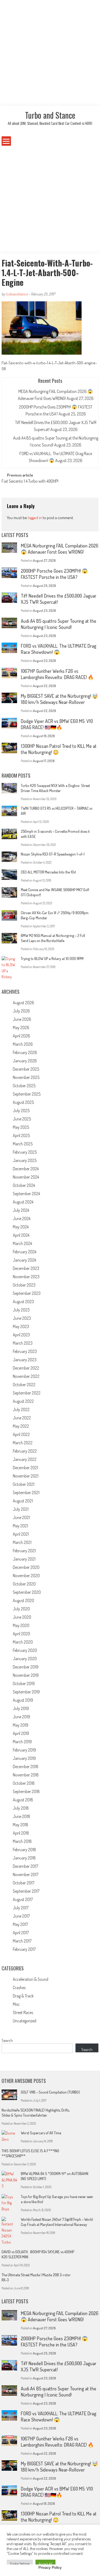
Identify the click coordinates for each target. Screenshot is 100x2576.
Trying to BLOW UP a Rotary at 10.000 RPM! (52, 959)
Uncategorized (25, 2021)
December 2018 (26, 1767)
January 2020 (25, 1659)
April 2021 (21, 1534)
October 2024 (24, 1185)
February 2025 (25, 1152)
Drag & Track (23, 1996)
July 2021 (21, 1509)
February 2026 (25, 1052)
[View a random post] (90, 141)
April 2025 (21, 1135)
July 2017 (21, 1908)
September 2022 (27, 1393)
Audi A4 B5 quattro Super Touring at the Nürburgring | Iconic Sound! (59, 624)
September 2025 (27, 1094)
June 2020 (22, 1617)
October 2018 (24, 1783)
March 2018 (22, 1841)
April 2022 (21, 1434)
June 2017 (21, 1916)
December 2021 (25, 1468)
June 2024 (22, 1218)
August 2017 (23, 1899)
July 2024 (21, 1210)
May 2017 (20, 1924)
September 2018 (26, 1791)
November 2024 (26, 1177)
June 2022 (22, 1418)
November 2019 (26, 1675)
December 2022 (26, 1368)
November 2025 (26, 1077)
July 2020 (21, 1609)
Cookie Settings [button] (20, 2564)
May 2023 (21, 1326)
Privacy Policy (50, 2567)
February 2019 (24, 1750)
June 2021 (21, 1517)
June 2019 (21, 1717)
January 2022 (25, 1459)
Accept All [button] (45, 2564)
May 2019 (21, 1725)
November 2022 (26, 1376)
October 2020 (24, 1584)
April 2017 (21, 1933)
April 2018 (21, 1833)
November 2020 (26, 1576)
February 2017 (24, 1949)
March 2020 (23, 1642)
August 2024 (23, 1202)
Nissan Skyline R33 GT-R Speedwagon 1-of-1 (53, 854)
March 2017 (22, 1941)
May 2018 (21, 1825)
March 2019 (22, 1742)
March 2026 (23, 1044)
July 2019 (21, 1708)
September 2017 (26, 1891)
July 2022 (21, 1409)
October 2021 (24, 1484)
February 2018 (24, 1850)
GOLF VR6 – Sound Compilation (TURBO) (50, 2092)
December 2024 (26, 1169)
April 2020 (21, 1634)
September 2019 (26, 1692)
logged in (35, 518)
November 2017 (26, 1874)
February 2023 (25, 1351)
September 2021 (26, 1493)
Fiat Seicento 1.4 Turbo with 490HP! (30, 482)
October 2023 (24, 1285)
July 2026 (21, 1011)
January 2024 (24, 1260)
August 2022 (23, 1401)
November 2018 (26, 1775)
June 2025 (22, 1119)
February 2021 (24, 1551)
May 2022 (21, 1426)
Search (7, 2040)
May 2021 (20, 1526)
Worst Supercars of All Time (41, 2133)
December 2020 (26, 1567)
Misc (16, 2004)
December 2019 (26, 1667)
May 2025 (21, 1127)
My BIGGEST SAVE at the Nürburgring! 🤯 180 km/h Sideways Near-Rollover (59, 699)
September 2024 (26, 1194)
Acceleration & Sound (31, 1979)
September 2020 (27, 1592)
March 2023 (23, 1343)
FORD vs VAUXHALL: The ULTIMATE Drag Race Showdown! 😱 (59, 649)
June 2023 (22, 1318)
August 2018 (23, 1800)
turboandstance (17, 294)
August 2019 (23, 1700)
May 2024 (21, 1227)
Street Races (23, 2012)
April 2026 (21, 1036)
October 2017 (24, 1883)
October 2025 (24, 1086)
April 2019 (21, 1733)
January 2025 (25, 1160)
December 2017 (25, 1866)
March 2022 (23, 1443)
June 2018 (21, 1816)
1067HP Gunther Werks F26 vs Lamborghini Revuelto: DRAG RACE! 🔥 (57, 674)
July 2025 (21, 1111)
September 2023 (27, 1293)
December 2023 (26, 1268)
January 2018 (24, 1858)
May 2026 (21, 1028)
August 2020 (23, 1600)
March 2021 (22, 1542)
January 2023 (25, 1360)
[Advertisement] (50, 53)
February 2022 (25, 1451)
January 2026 (25, 1061)
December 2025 (26, 1069)
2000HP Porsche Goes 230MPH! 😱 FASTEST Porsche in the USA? (54, 574)
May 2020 (21, 1625)
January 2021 (24, 1559)
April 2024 (21, 1235)
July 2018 (21, 1808)
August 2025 (23, 1102)
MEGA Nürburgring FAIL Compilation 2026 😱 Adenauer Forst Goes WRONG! (60, 549)
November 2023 (26, 1277)
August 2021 (23, 1501)
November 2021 (26, 1476)
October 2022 (24, 1385)
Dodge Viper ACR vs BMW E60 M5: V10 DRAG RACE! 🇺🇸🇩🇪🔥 (57, 724)
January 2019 (24, 1758)
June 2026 (22, 1019)
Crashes (19, 1988)
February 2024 (25, 1252)
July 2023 (21, 1310)
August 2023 (23, 1302)
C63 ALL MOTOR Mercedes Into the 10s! (48, 872)
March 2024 (22, 1243)
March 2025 (23, 1144)
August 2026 (23, 1003)
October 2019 (24, 1683)
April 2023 (21, 1335)
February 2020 (25, 1650)
